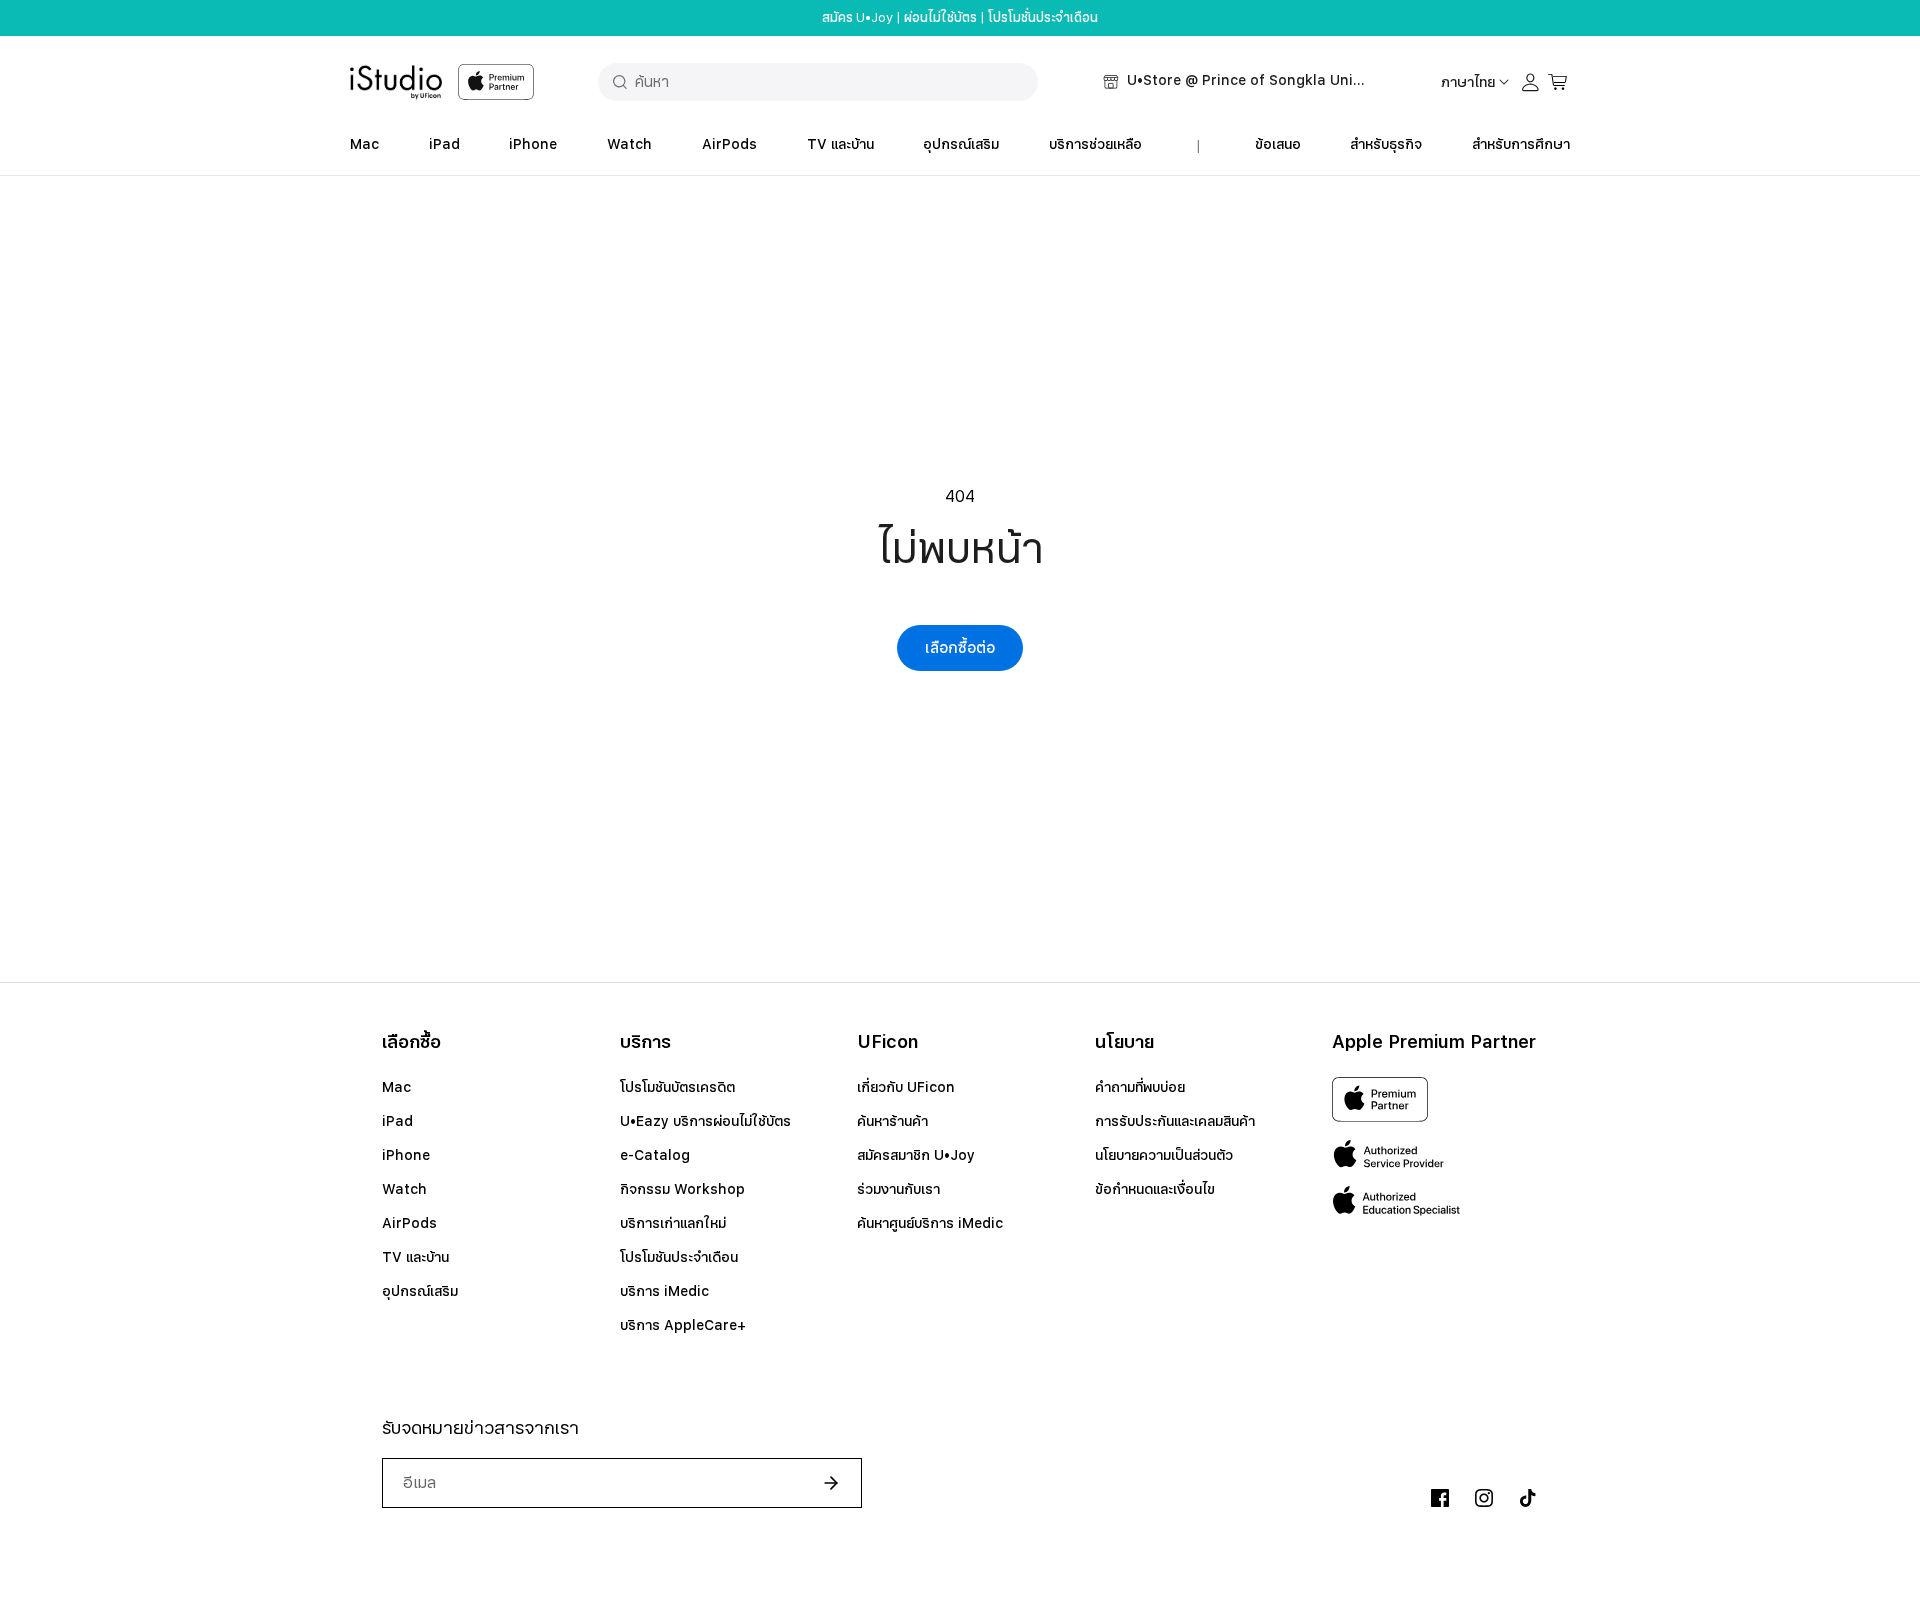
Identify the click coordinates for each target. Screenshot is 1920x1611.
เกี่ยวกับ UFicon (906, 1087)
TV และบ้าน (840, 144)
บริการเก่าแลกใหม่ (673, 1223)
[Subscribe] (823, 1483)
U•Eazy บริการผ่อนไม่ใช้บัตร (705, 1121)
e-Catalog (655, 1155)
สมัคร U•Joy (857, 18)
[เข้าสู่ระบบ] (1531, 82)
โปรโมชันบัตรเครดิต (677, 1087)
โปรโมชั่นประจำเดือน (1043, 18)
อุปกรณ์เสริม (961, 144)
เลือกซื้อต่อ (960, 648)
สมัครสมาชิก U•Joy (916, 1155)
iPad (444, 144)
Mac (364, 144)
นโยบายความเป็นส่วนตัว (1164, 1155)
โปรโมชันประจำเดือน (679, 1257)
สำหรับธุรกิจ (1386, 144)
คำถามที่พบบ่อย (1140, 1087)
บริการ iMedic (664, 1291)
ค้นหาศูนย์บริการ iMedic (930, 1223)
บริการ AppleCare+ (683, 1325)
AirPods (729, 144)
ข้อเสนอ (1278, 144)
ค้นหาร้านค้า (892, 1121)
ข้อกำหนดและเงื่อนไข (1155, 1189)
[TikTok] (1528, 1498)
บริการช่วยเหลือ (1095, 144)
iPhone (533, 144)
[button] (1235, 82)
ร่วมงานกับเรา (898, 1189)
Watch (629, 144)
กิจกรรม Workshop (682, 1189)
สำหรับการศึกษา (1521, 144)
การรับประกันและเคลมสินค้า (1175, 1121)
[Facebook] (1440, 1498)
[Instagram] (1484, 1498)
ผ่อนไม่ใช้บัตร (940, 18)
